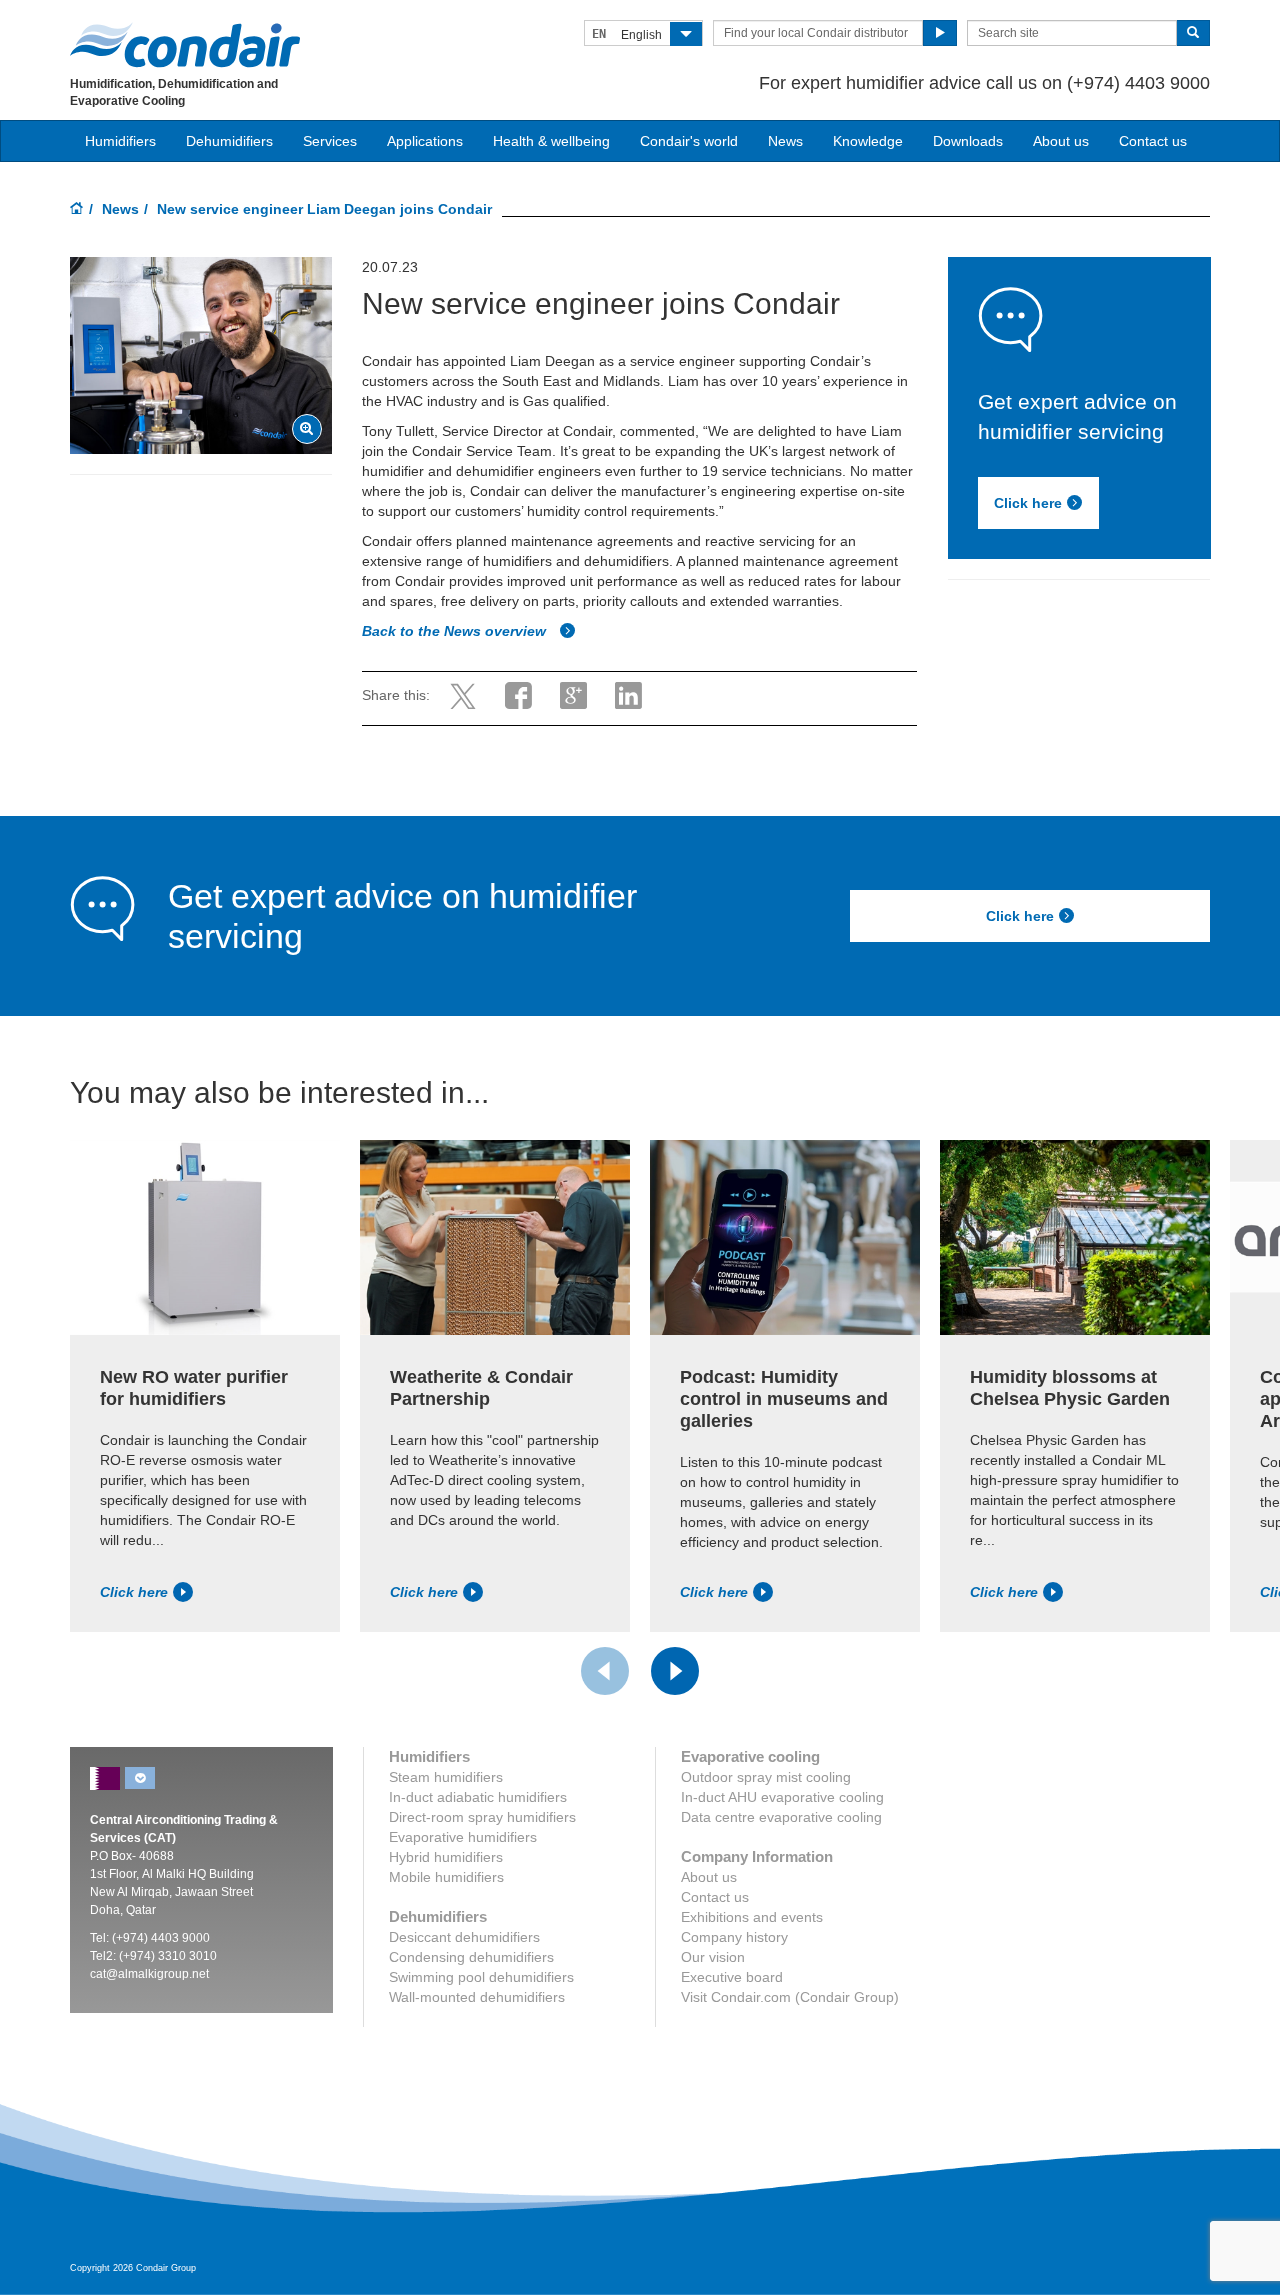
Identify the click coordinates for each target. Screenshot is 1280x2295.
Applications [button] (425, 141)
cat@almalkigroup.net (149, 1974)
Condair (185, 45)
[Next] (675, 1671)
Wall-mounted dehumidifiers (477, 1997)
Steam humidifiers (446, 1777)
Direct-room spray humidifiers (482, 1817)
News (785, 141)
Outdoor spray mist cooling (766, 1777)
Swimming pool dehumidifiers (481, 1977)
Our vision (713, 1957)
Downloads (968, 141)
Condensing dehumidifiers (471, 1957)
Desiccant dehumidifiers (464, 1937)
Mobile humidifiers (446, 1877)
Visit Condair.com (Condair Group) (790, 1997)
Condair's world (689, 141)
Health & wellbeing (551, 141)
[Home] (77, 210)
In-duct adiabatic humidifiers (478, 1797)
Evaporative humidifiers (463, 1837)
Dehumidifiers (229, 141)
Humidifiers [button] (120, 141)
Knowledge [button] (868, 141)
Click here (1028, 503)
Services (330, 141)
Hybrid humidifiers (446, 1857)
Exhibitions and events (752, 1917)
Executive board (732, 1977)
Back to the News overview (456, 631)
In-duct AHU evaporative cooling (782, 1797)
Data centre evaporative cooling (781, 1817)
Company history (734, 1937)
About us (1061, 141)
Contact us (1153, 141)
